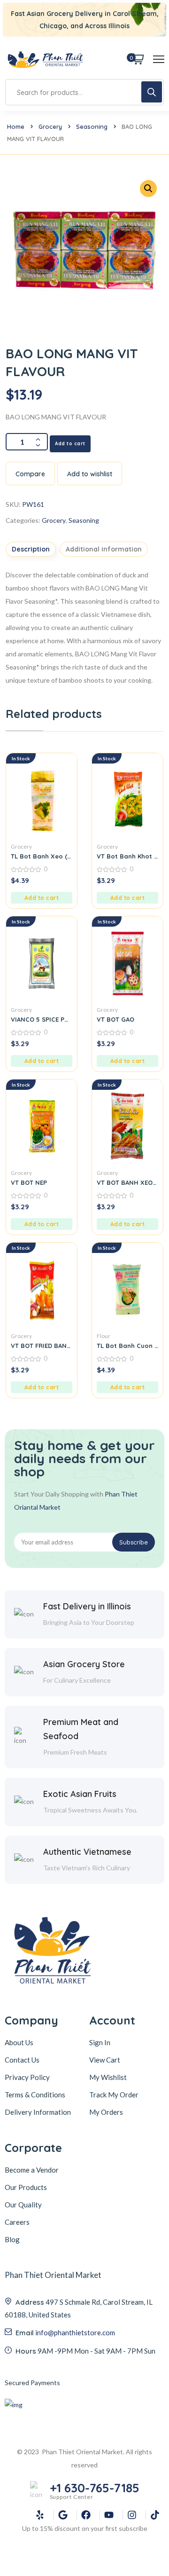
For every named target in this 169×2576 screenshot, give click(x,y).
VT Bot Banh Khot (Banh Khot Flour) (127, 856)
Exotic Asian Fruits (80, 1794)
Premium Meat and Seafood (81, 1729)
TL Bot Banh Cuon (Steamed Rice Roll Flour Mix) (127, 1346)
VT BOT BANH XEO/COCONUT (127, 1182)
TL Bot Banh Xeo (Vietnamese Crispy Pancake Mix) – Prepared (42, 856)
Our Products (26, 2187)
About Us (19, 2042)
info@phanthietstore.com (75, 2332)
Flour (104, 1336)
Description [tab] (31, 549)
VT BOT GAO (115, 1019)
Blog (12, 2239)
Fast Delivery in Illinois (87, 1606)
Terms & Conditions (35, 2095)
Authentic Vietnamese (87, 1852)
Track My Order (114, 2095)
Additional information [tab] (104, 549)
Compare (30, 474)
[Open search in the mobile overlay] (84, 92)
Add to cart (70, 444)
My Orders (106, 2112)
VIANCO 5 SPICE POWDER (42, 1019)
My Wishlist (108, 2077)
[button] (42, 898)
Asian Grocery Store (84, 1664)
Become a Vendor (32, 2170)
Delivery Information (38, 2112)
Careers (17, 2222)
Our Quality (23, 2205)
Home (16, 126)
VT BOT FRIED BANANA (42, 1346)
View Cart (105, 2060)
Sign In (100, 2042)
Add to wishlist (90, 474)
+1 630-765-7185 (95, 2488)
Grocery (50, 126)
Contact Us (22, 2060)
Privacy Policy (27, 2077)
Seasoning (92, 126)
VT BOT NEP (29, 1182)
